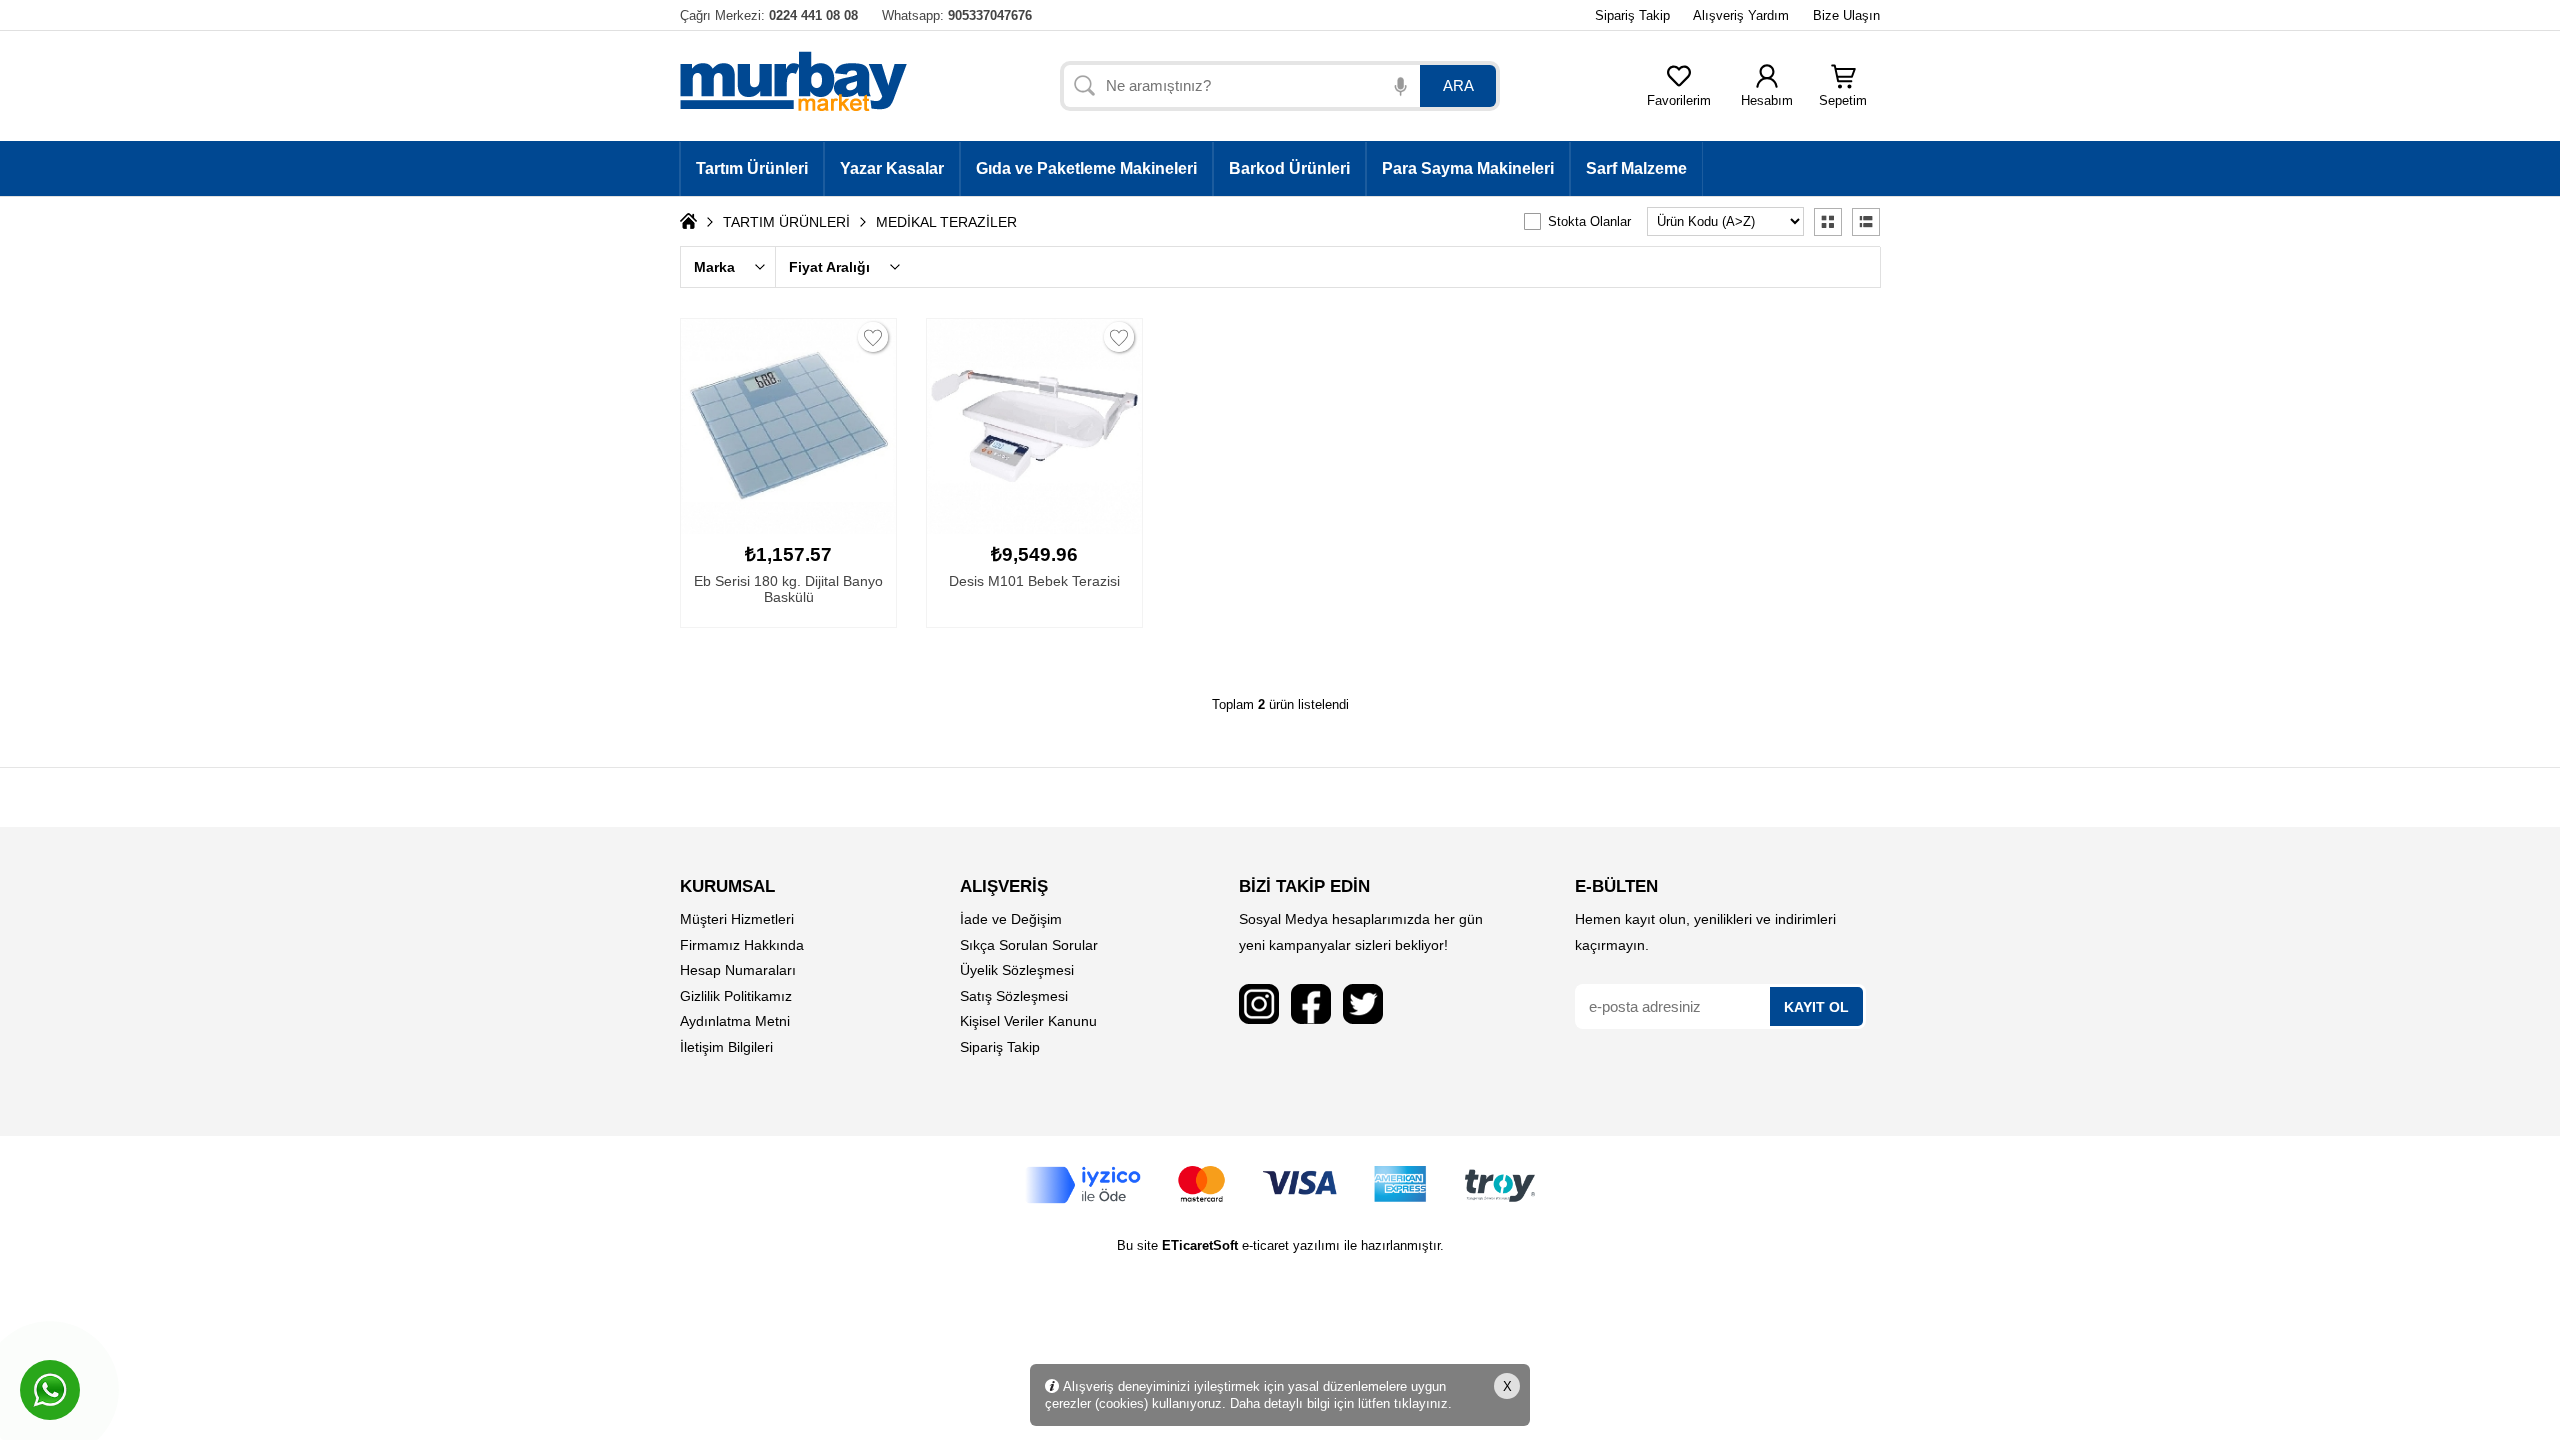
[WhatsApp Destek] (50, 1390)
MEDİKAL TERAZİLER (946, 222)
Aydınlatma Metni (735, 1021)
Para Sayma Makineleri (1468, 168)
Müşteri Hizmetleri (737, 919)
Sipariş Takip (1632, 15)
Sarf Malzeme (1636, 168)
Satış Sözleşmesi (1014, 996)
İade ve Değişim (1011, 919)
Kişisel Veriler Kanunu (1028, 1021)
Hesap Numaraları (738, 970)
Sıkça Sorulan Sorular (1029, 945)
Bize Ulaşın (1846, 15)
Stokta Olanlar (1589, 221)
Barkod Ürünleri (1289, 168)
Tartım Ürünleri (752, 168)
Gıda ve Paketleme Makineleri (1086, 168)
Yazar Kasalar (892, 168)
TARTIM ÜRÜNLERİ (786, 222)
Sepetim (1843, 100)
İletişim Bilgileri (726, 1047)
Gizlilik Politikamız (736, 996)
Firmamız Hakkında (742, 945)
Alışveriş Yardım (1741, 15)
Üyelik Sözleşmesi (1017, 970)
